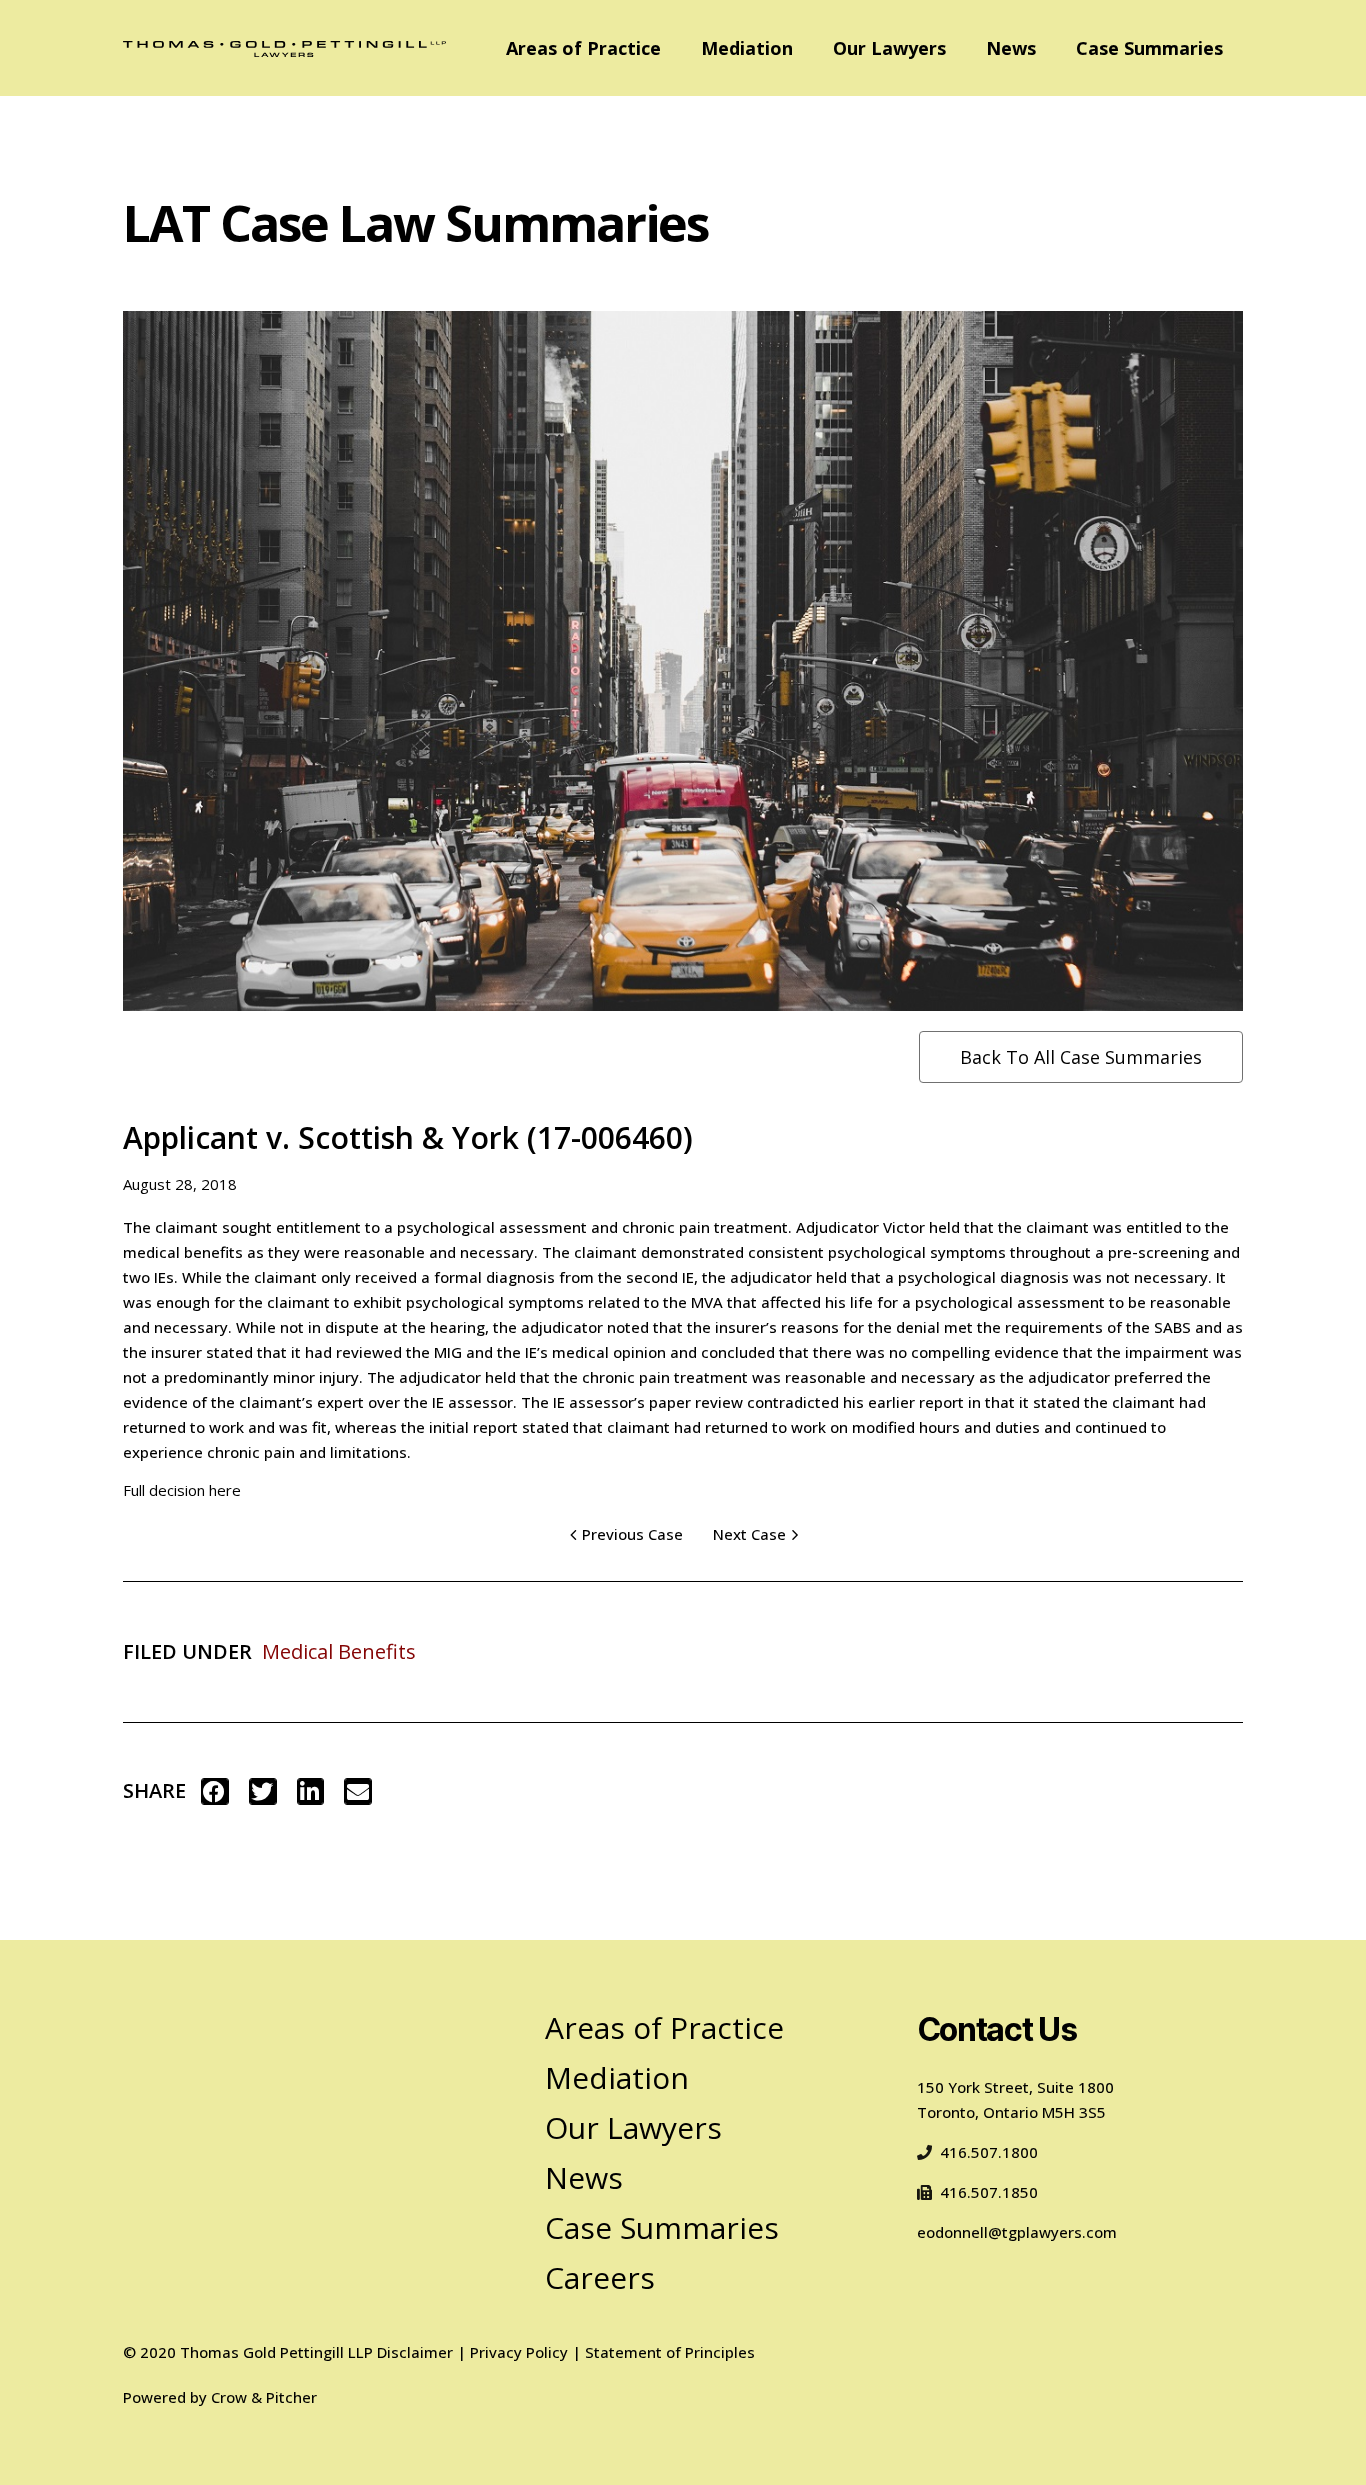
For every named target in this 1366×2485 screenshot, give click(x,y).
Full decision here (182, 1490)
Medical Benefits (339, 1651)
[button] (215, 1791)
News (1011, 48)
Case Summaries (1149, 48)
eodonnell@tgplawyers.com (1017, 2232)
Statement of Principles (670, 2352)
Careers (600, 2277)
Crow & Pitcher (264, 2397)
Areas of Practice (583, 48)
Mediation (747, 48)
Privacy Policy (519, 2352)
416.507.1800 (989, 2152)
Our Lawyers (889, 48)
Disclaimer (415, 2352)
